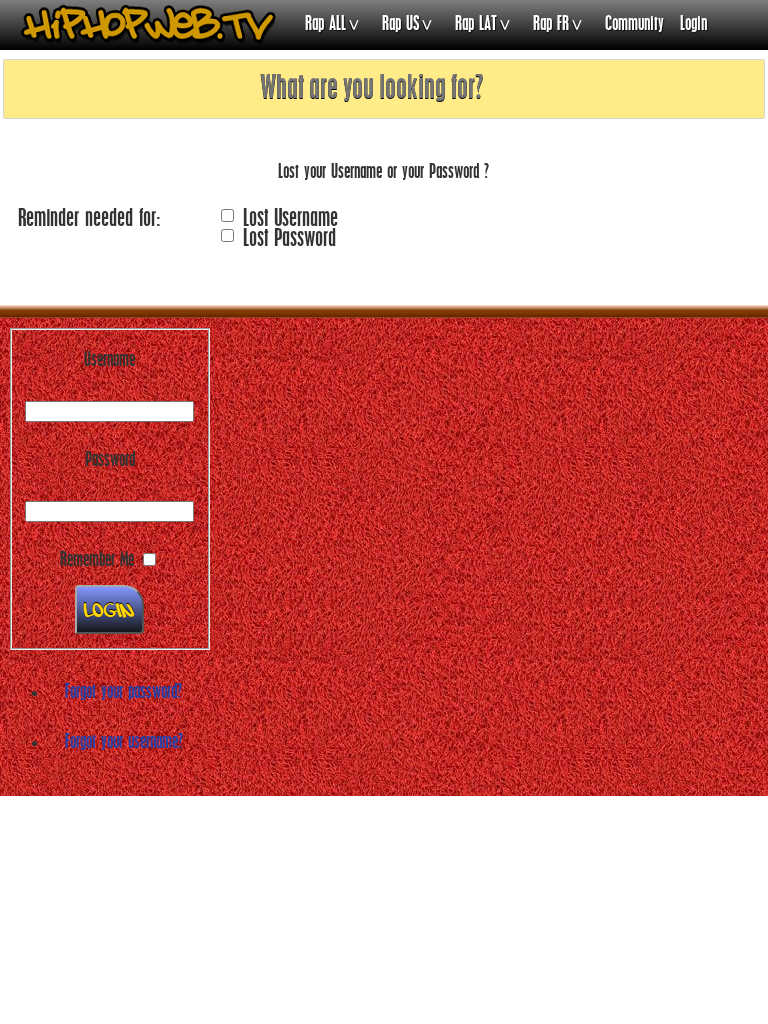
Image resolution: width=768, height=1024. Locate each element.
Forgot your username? (124, 743)
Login (693, 25)
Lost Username (290, 219)
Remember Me (97, 561)
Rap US (400, 25)
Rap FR (551, 25)
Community (634, 25)
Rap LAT (476, 25)
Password (110, 461)
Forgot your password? (123, 693)
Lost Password (289, 239)
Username (109, 361)
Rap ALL (325, 25)
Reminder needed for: (89, 219)
